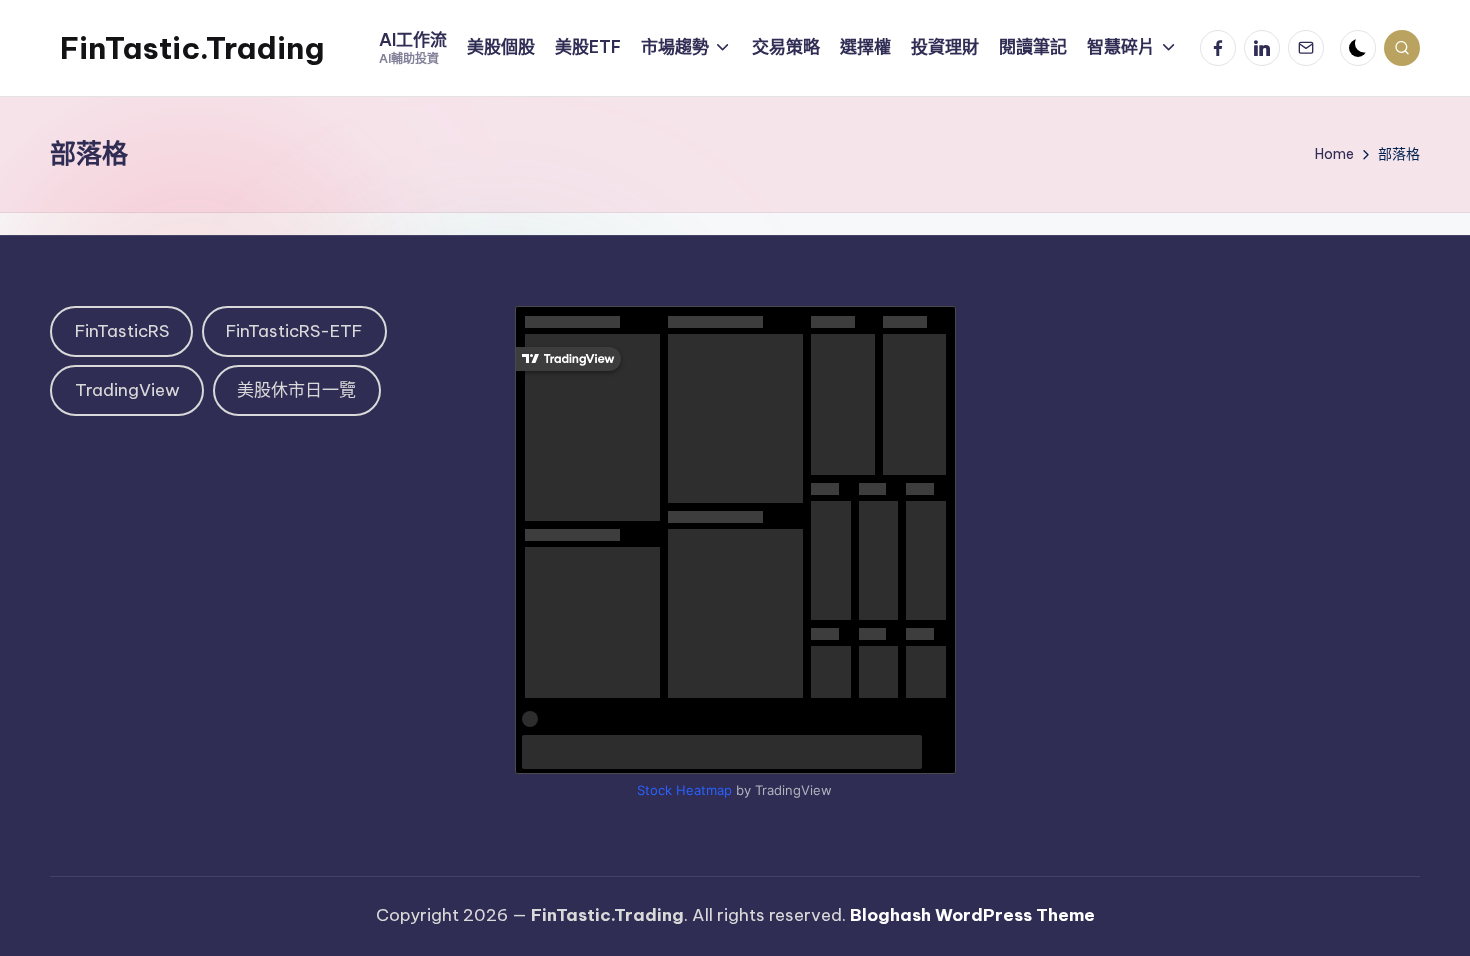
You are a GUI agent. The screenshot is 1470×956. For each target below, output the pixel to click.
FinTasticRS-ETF (294, 331)
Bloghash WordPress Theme (972, 915)
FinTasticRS (122, 331)
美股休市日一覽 (296, 390)
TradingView (127, 390)
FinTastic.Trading (192, 48)
